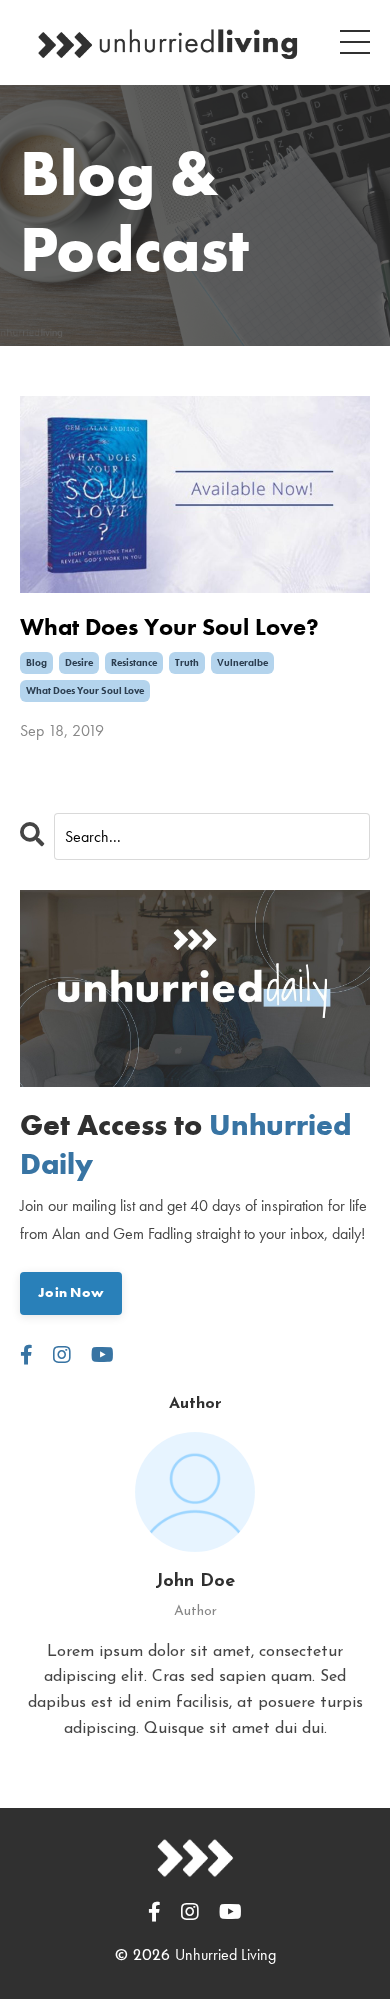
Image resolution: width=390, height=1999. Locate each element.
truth (187, 662)
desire (79, 662)
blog (36, 662)
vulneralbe (242, 662)
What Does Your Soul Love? (169, 627)
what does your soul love (85, 690)
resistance (134, 662)
